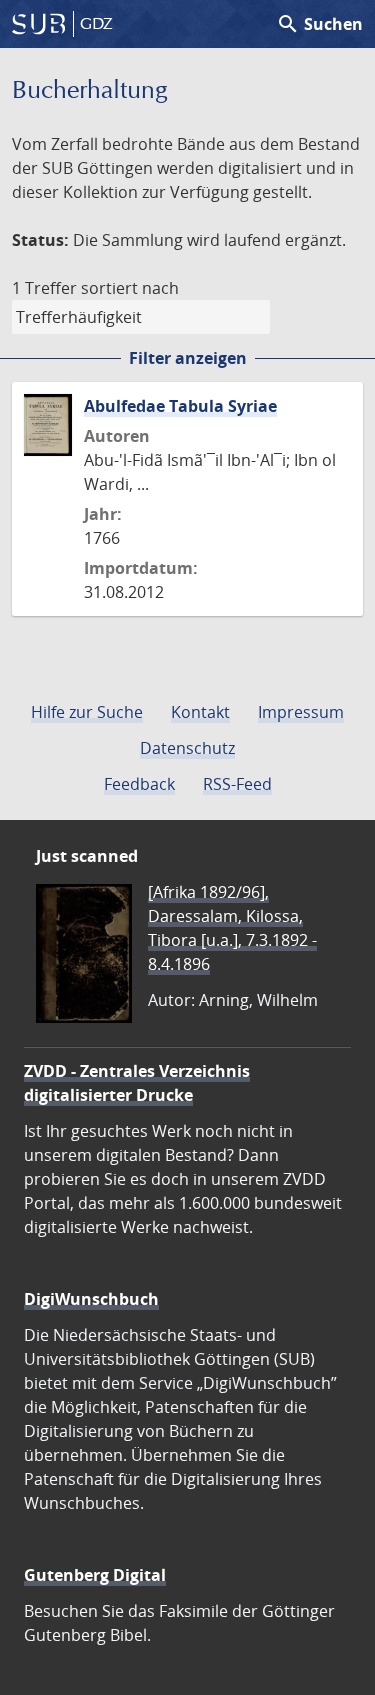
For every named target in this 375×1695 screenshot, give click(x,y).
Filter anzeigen (188, 358)
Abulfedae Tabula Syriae (180, 406)
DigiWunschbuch (91, 1299)
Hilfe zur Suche (87, 712)
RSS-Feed (237, 784)
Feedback (139, 784)
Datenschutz (187, 748)
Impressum (301, 712)
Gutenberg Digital (95, 1575)
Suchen (319, 24)
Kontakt (200, 712)
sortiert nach (130, 288)
